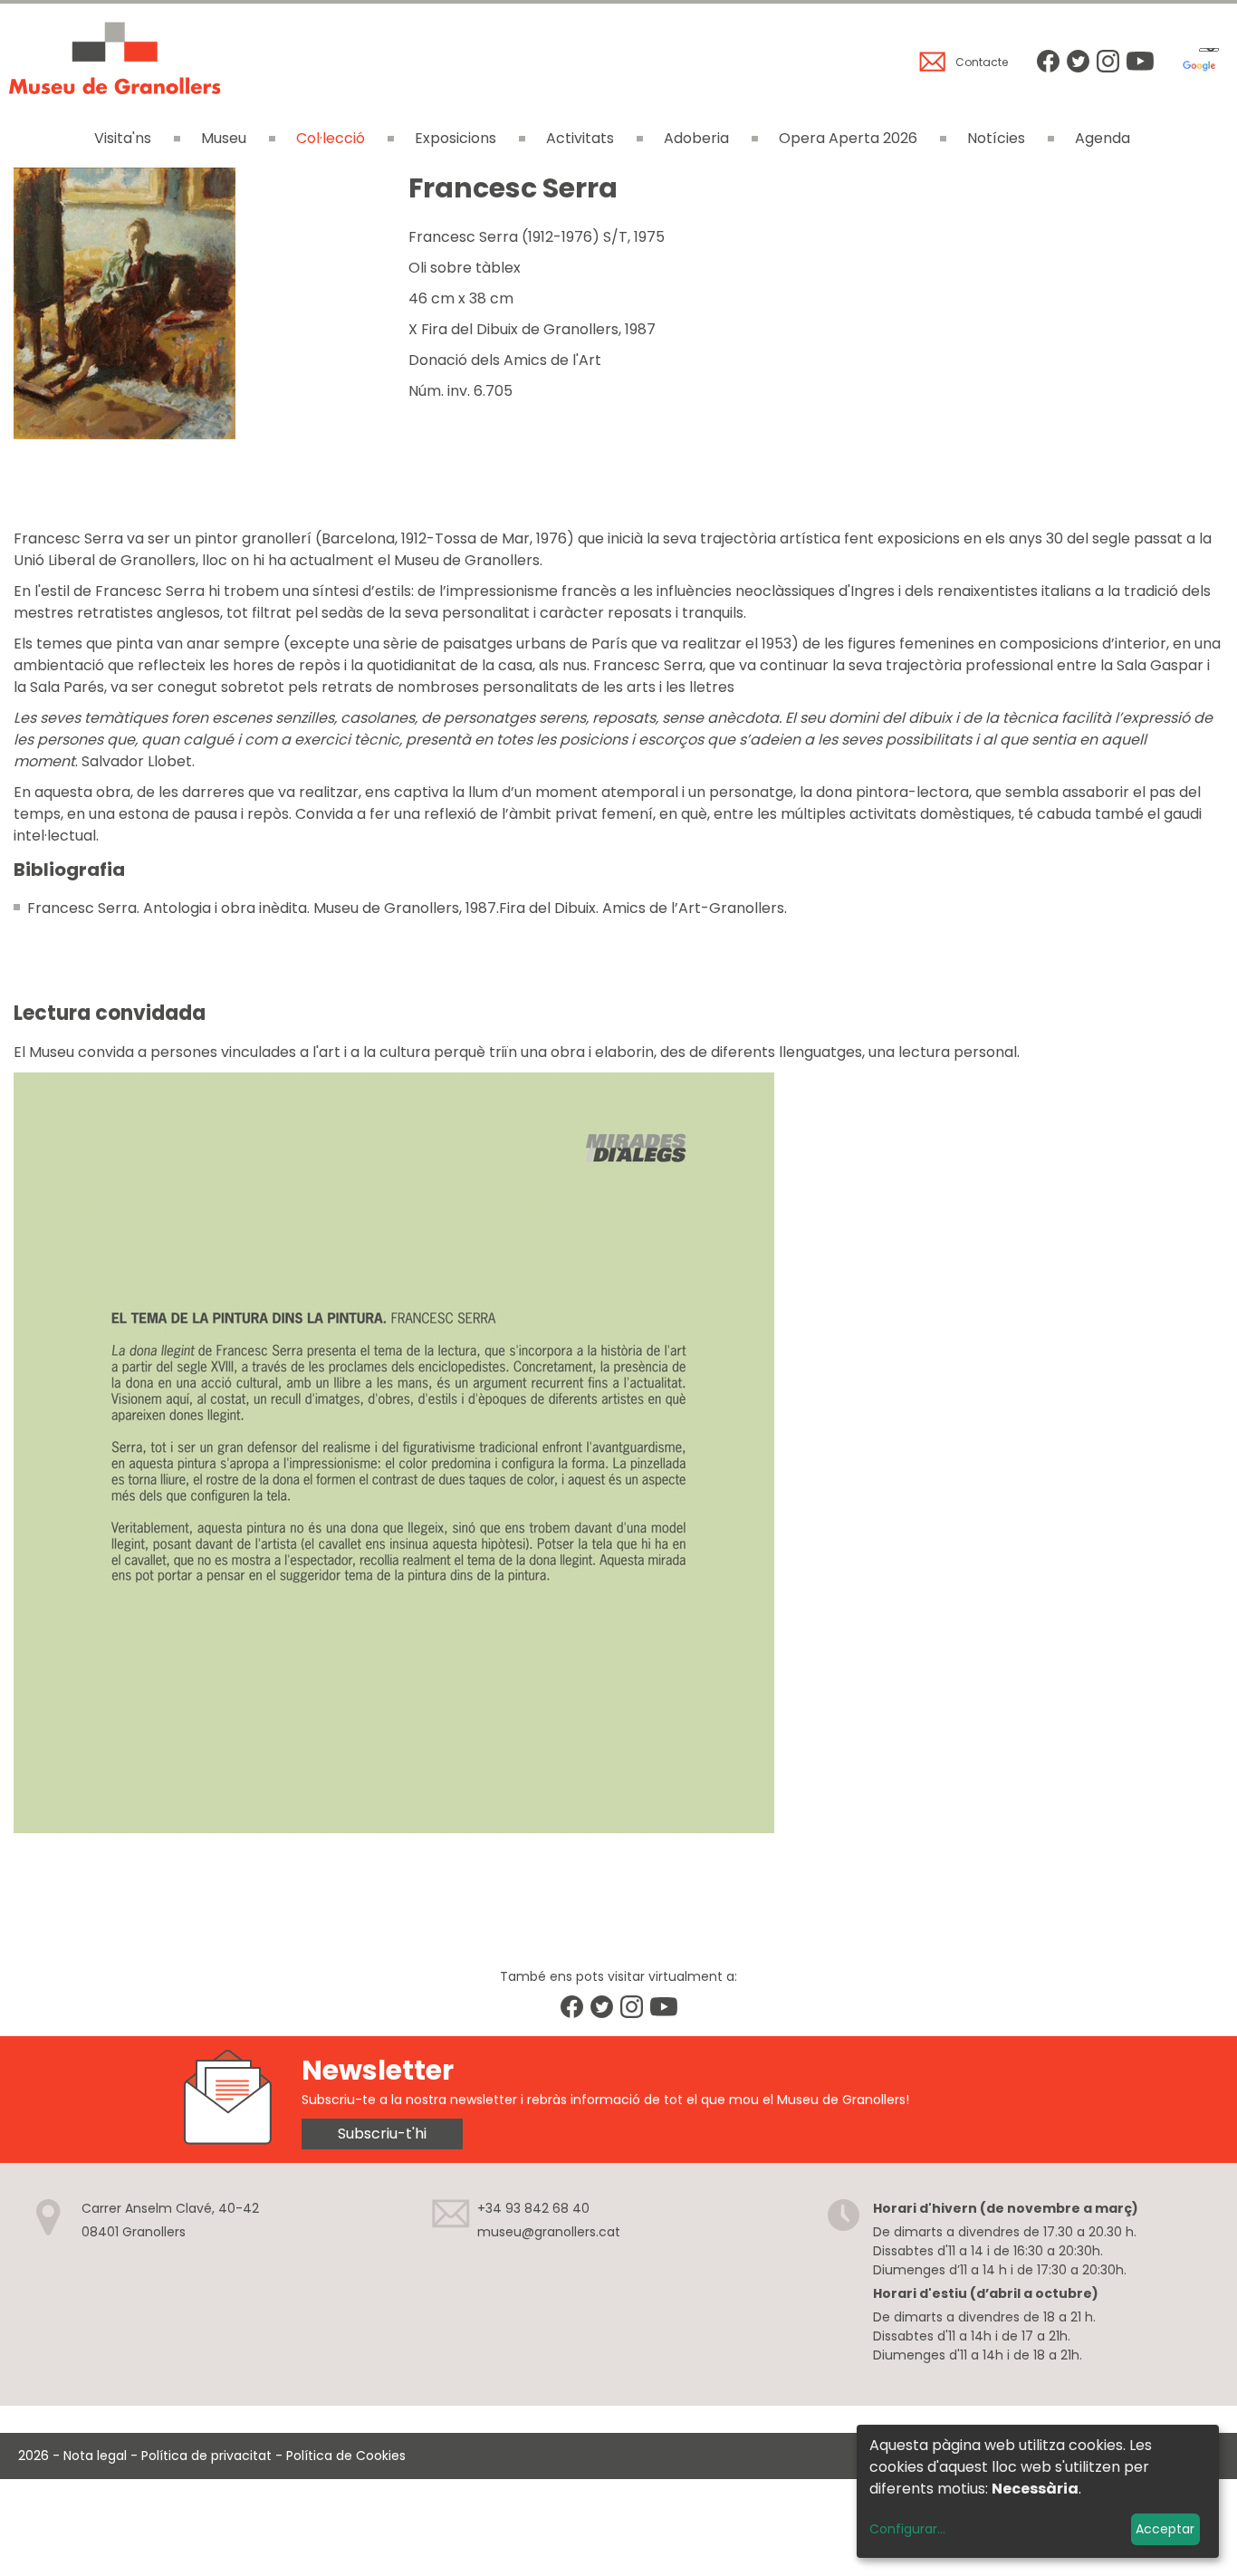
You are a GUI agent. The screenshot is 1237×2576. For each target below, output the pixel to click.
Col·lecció (331, 138)
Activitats (580, 138)
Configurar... (907, 2529)
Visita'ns (123, 138)
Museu (224, 138)
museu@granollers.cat (549, 2232)
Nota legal (95, 2456)
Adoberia (696, 138)
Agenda (1103, 138)
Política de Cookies (346, 2456)
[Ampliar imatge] (125, 434)
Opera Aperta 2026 (848, 138)
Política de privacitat (206, 2456)
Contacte (982, 62)
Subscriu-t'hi (382, 2134)
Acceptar (1165, 2529)
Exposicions (455, 138)
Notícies (996, 138)
